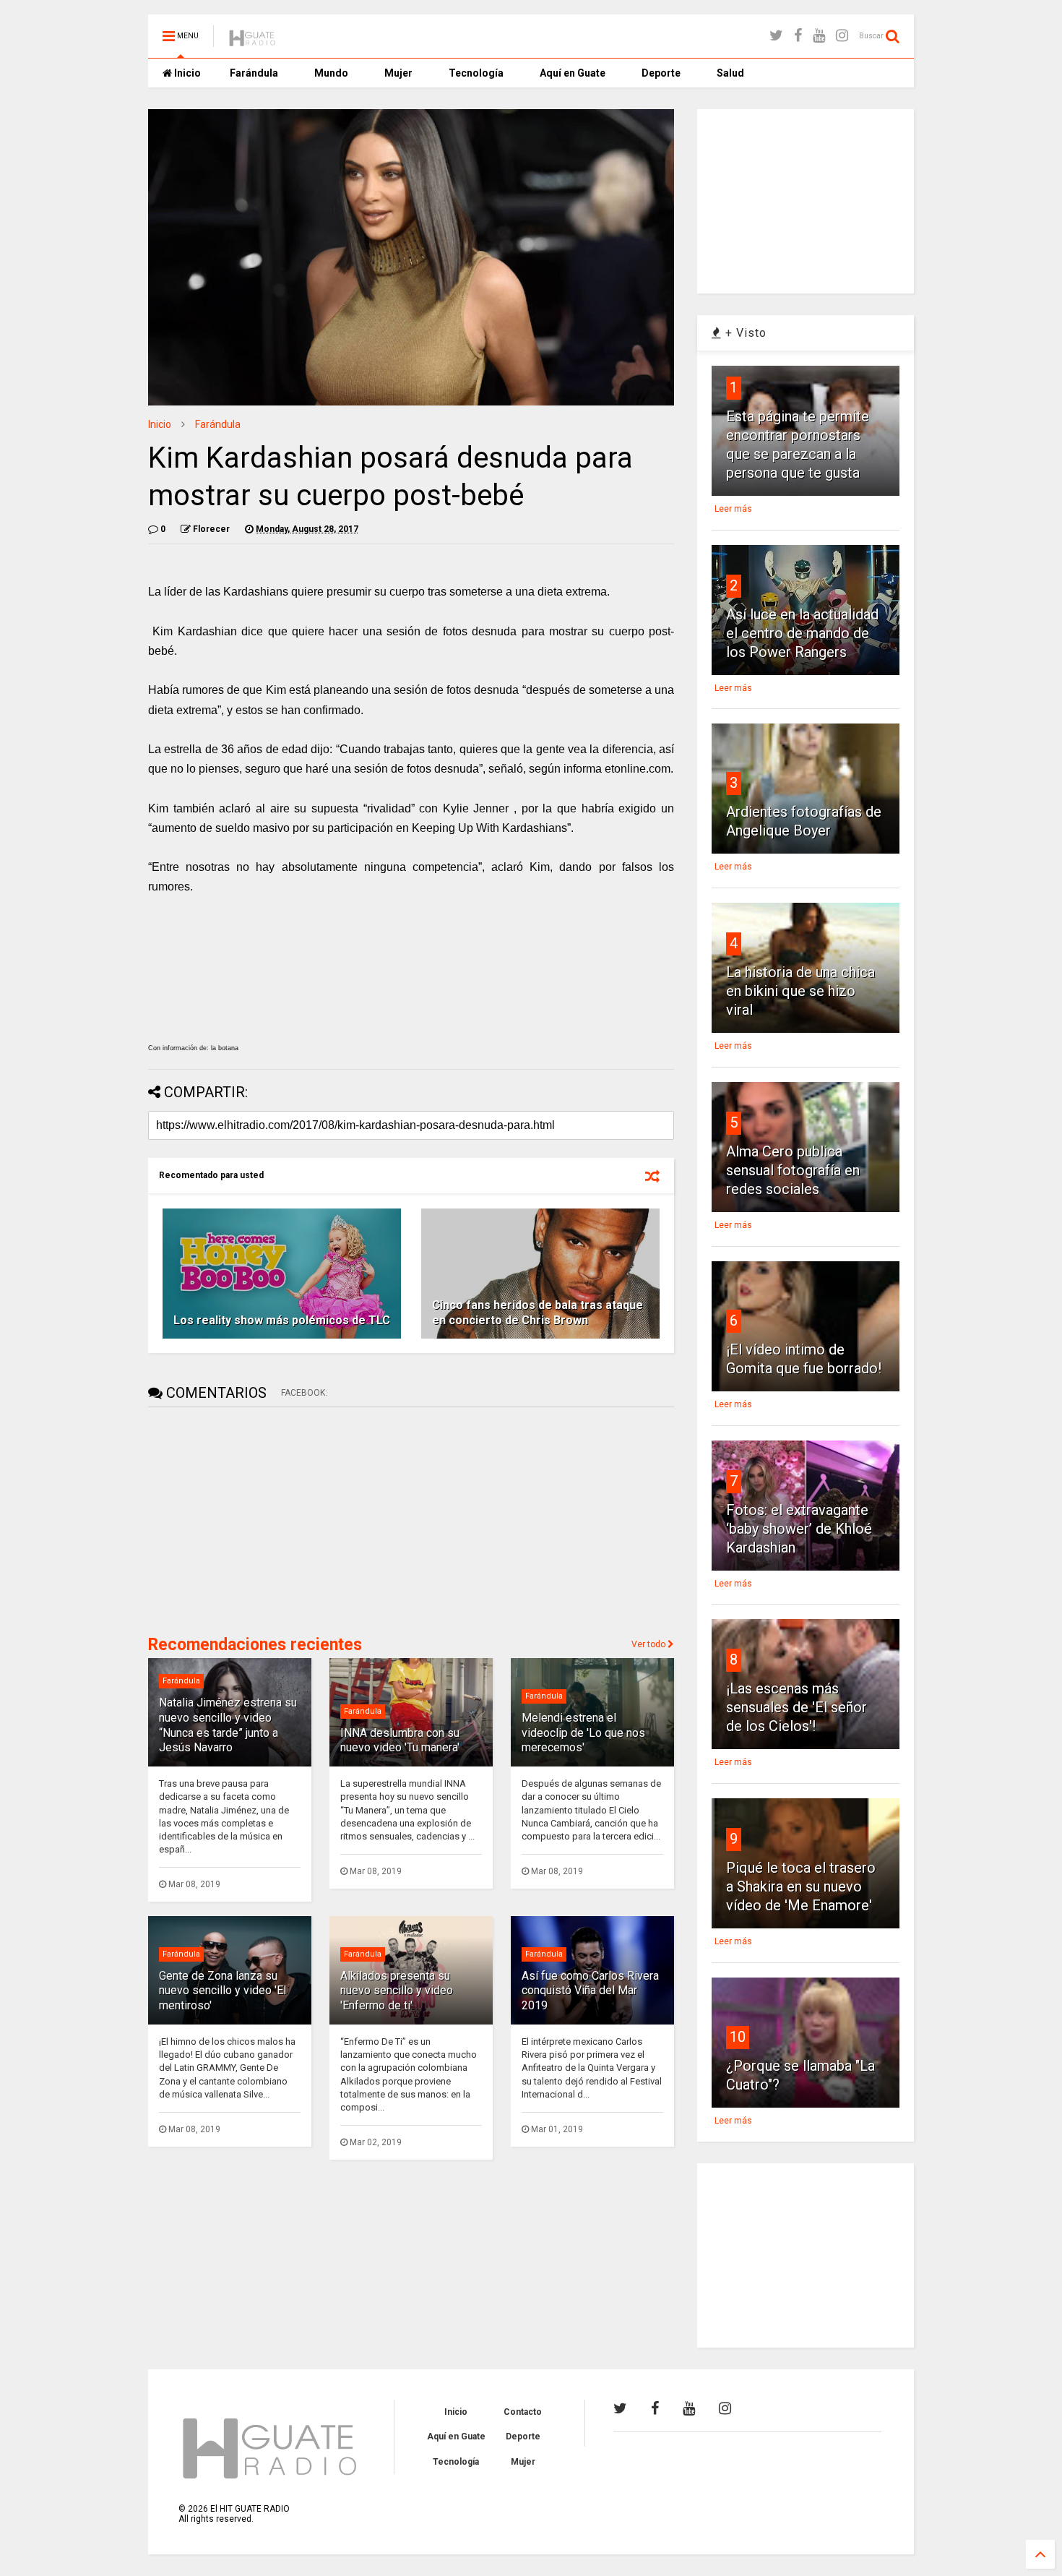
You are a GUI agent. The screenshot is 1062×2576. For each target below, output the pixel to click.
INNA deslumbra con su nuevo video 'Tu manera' (400, 1740)
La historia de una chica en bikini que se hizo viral (800, 991)
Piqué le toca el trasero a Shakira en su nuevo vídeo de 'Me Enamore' (801, 1886)
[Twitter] (776, 36)
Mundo (331, 73)
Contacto (523, 2412)
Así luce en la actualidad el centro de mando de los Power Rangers (802, 633)
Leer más (733, 509)
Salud (730, 73)
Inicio (186, 73)
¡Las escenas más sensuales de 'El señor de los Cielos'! (796, 1707)
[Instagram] (842, 36)
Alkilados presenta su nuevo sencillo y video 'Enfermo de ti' (397, 1991)
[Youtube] (819, 36)
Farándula (254, 73)
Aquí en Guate (573, 73)
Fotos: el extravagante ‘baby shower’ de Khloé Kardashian (799, 1529)
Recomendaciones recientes (255, 1645)
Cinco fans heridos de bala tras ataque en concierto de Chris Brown (538, 1313)
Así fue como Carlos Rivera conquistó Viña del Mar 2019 (590, 1991)
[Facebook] (798, 36)
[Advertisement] (256, 1519)
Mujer (398, 73)
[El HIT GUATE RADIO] (253, 40)
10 (738, 2037)
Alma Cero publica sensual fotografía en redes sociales (793, 1170)
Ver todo (649, 1644)
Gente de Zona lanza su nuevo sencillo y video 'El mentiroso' (223, 1991)
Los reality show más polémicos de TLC (282, 1320)
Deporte (661, 73)
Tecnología (476, 73)
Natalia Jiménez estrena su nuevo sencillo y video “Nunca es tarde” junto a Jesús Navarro (228, 1725)
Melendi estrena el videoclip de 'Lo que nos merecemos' (583, 1733)
